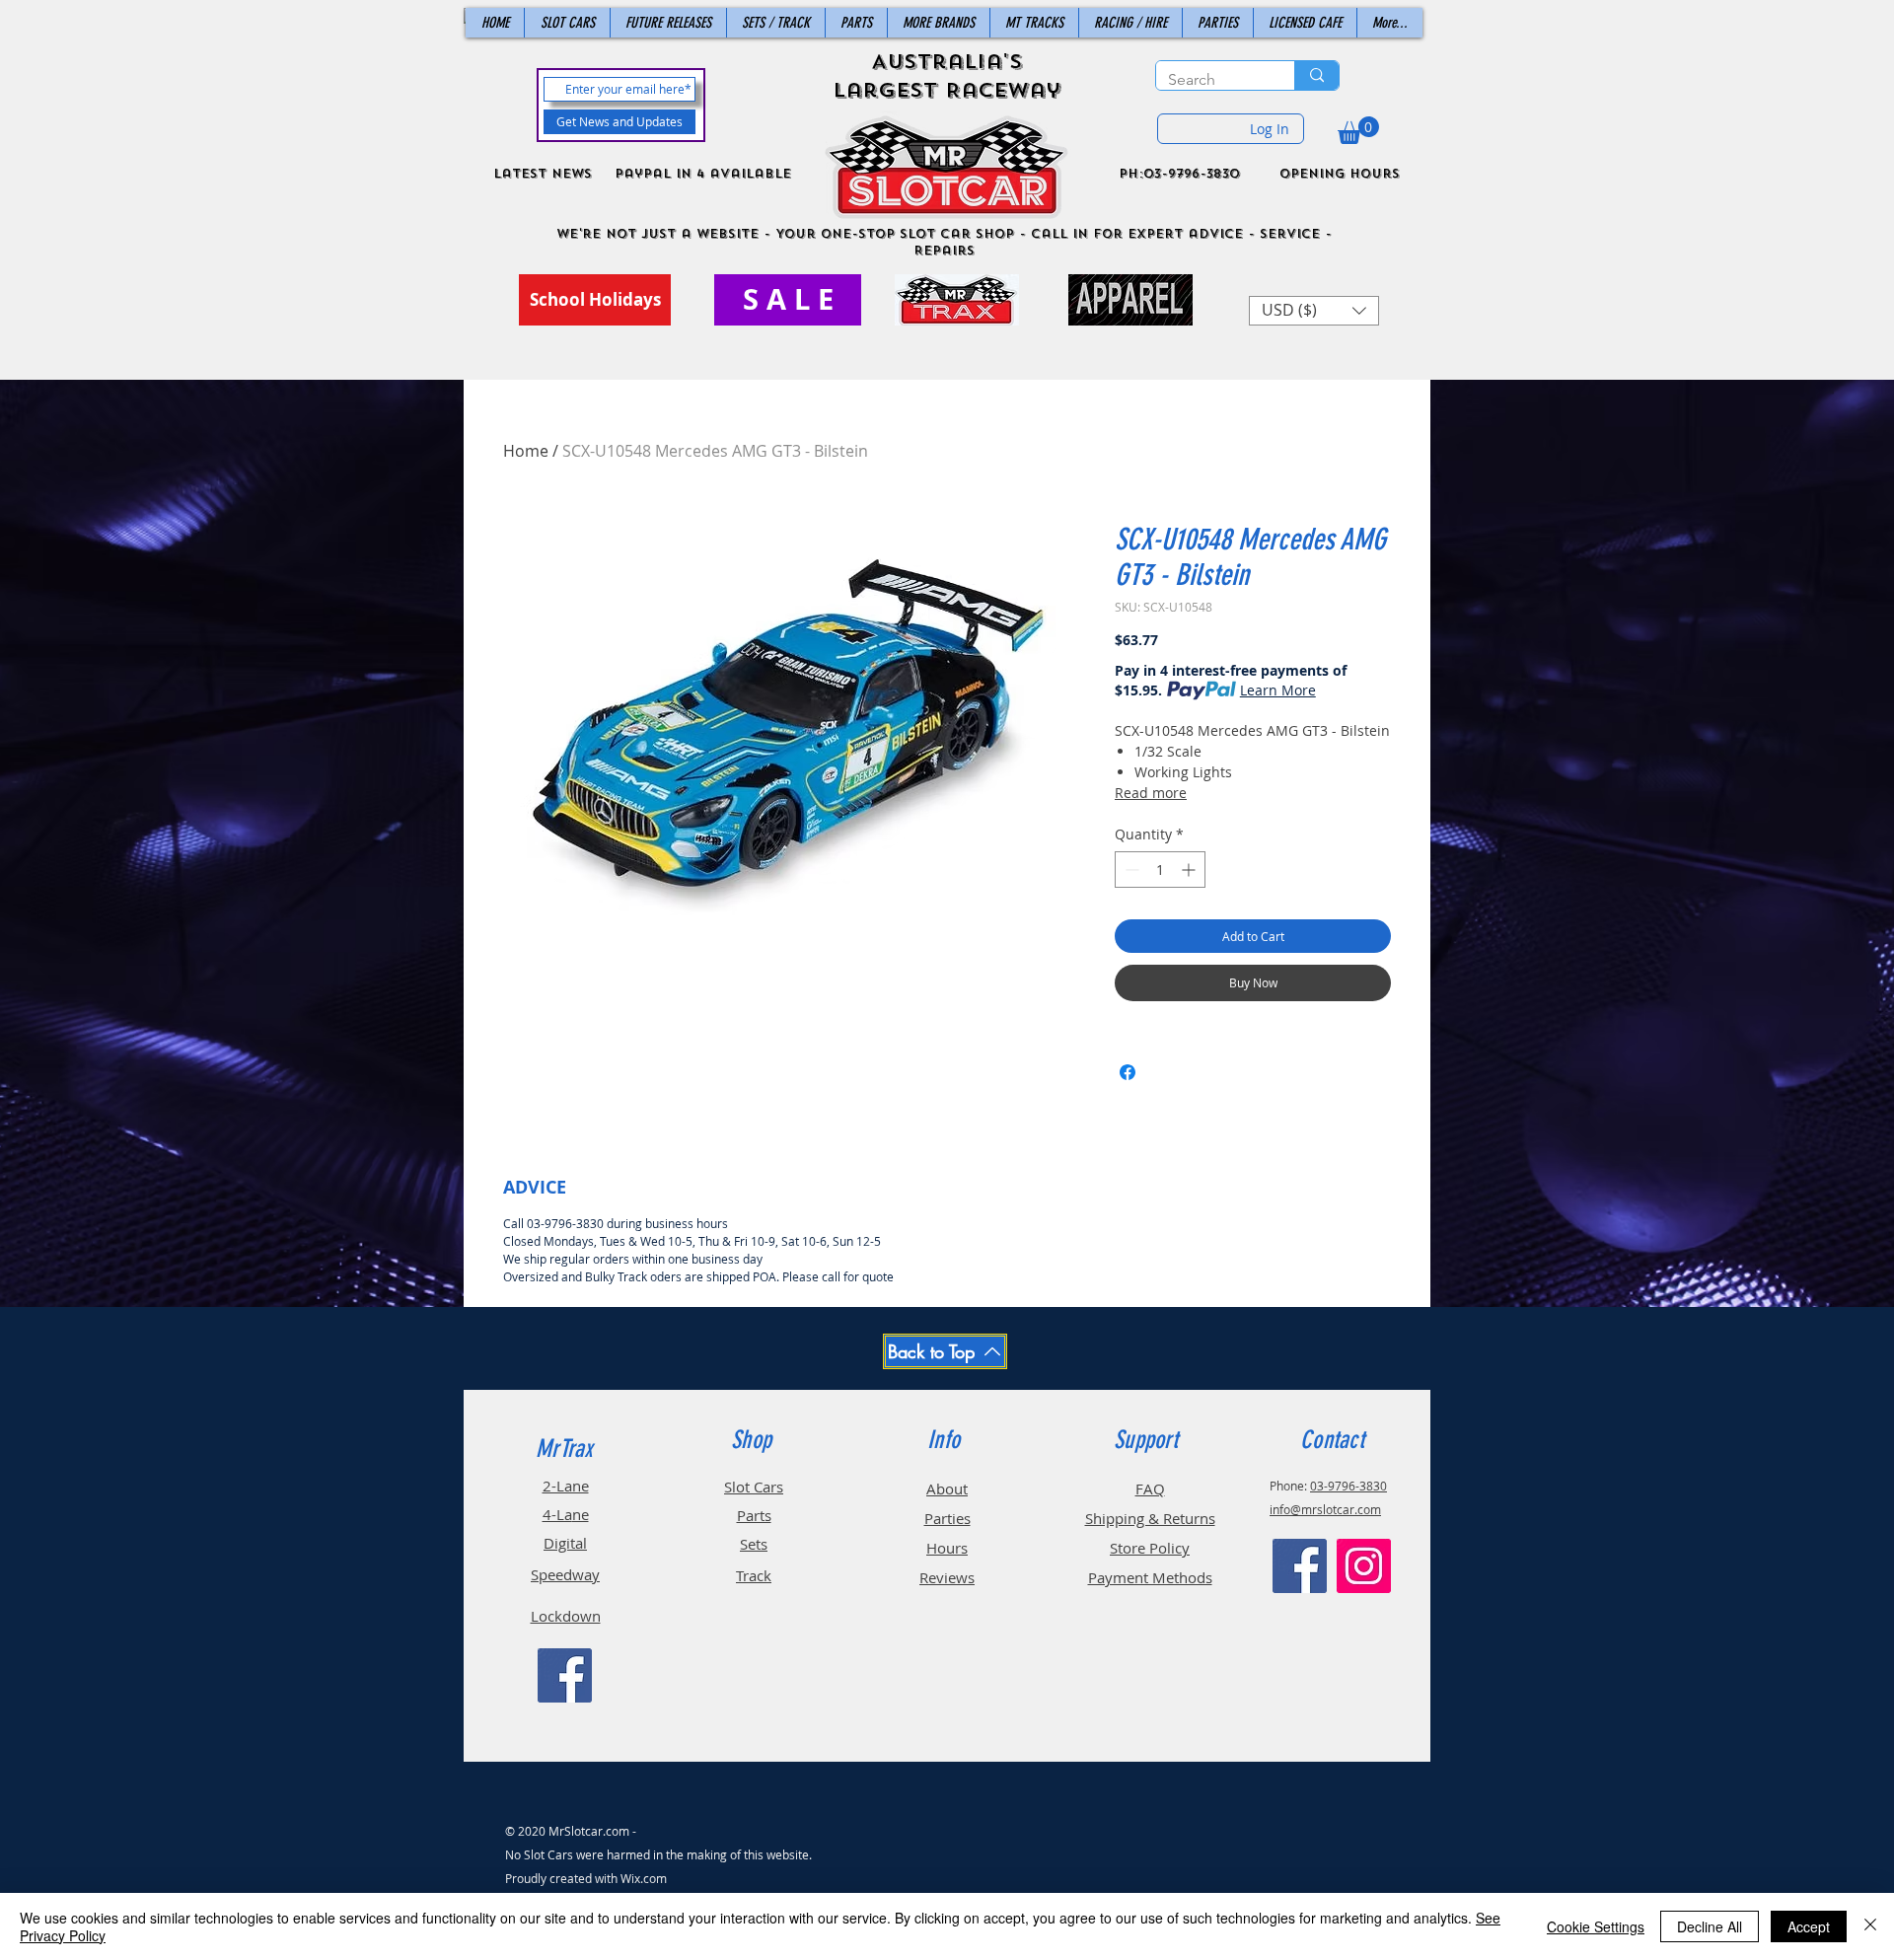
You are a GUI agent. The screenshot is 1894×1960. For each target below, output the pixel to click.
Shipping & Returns (1150, 1518)
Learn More (1278, 690)
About (947, 1488)
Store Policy (1150, 1548)
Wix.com (644, 1878)
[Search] (1316, 75)
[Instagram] (1364, 1566)
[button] (1358, 130)
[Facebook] (565, 1675)
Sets (754, 1544)
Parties (947, 1518)
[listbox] (1314, 311)
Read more (1151, 793)
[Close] (1870, 1926)
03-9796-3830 (1348, 1486)
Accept (1809, 1926)
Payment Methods (1150, 1577)
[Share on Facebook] (1128, 1072)
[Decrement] (1130, 870)
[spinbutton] (1160, 870)
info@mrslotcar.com (1325, 1509)
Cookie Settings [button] (1596, 1926)
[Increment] (1190, 870)
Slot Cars (754, 1487)
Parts (754, 1515)
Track (754, 1575)
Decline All (1710, 1926)
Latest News (543, 174)
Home (526, 451)
